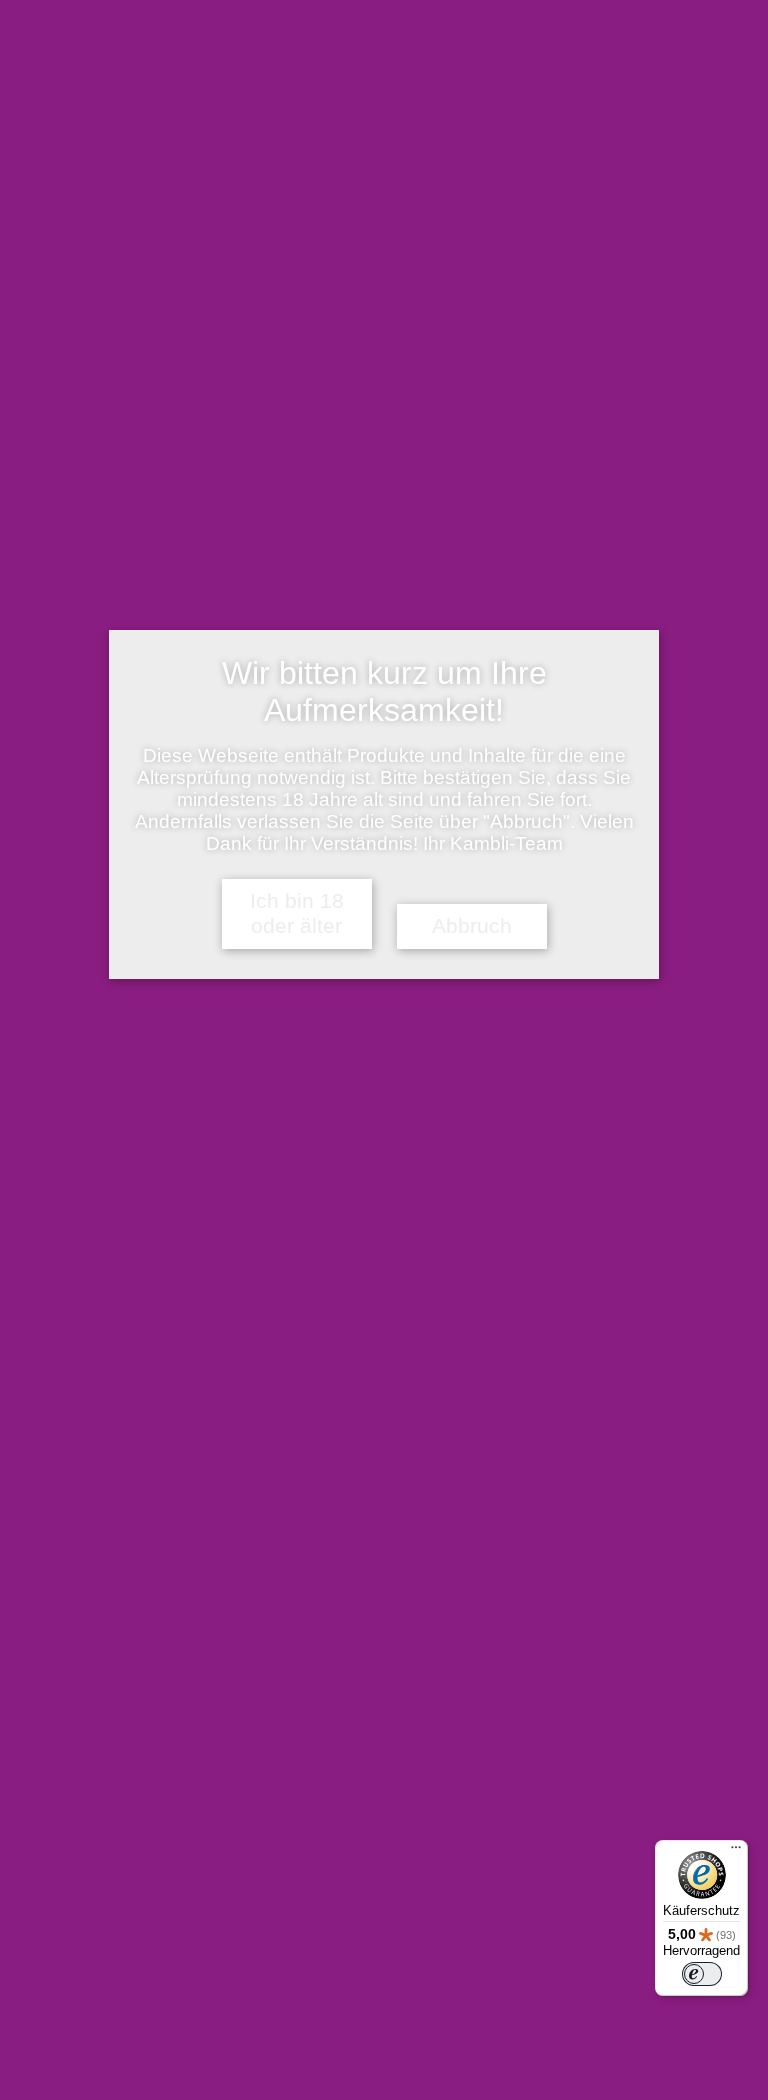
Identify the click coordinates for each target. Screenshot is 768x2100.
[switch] (702, 1974)
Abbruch (472, 926)
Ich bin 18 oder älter (297, 913)
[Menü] (736, 1852)
